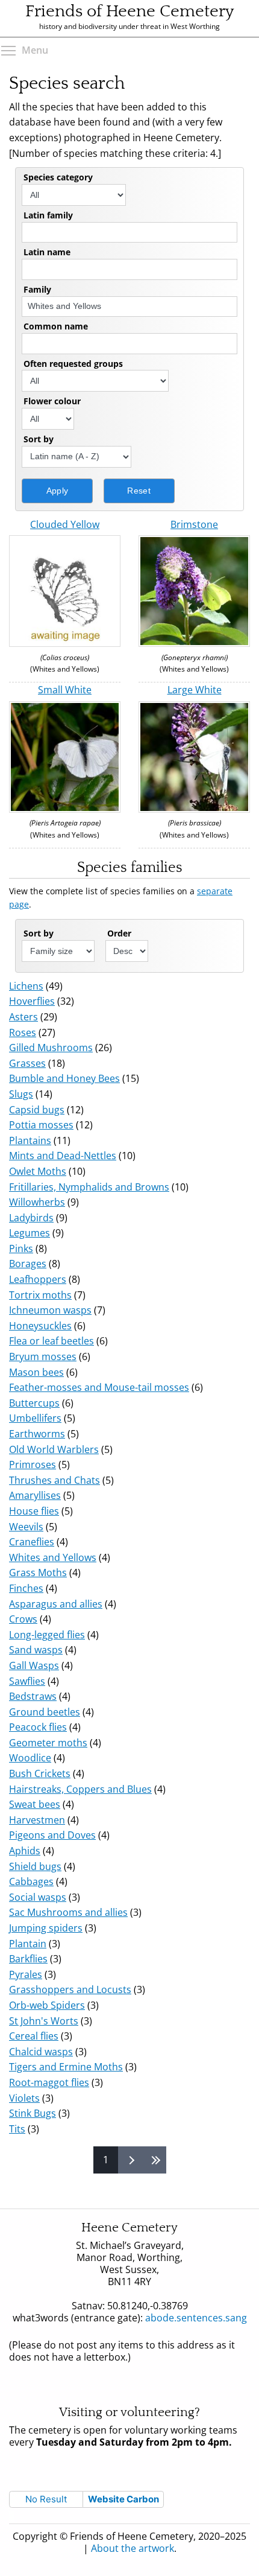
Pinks (21, 1248)
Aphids (25, 1851)
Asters (23, 1017)
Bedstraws (33, 1696)
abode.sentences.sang (186, 2324)
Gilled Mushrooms (51, 1048)
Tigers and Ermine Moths (66, 2067)
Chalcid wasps (41, 2052)
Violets (24, 2098)
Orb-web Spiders (47, 2005)
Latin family (48, 215)
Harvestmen (37, 1820)
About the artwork (133, 2548)
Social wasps (38, 1897)
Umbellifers (35, 1418)
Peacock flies (38, 1727)
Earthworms (37, 1434)
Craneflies (32, 1542)
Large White (195, 690)
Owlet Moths (38, 1171)
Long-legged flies (47, 1635)
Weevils (26, 1527)
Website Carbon (123, 2499)
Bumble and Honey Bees (64, 1078)
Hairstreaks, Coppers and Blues (80, 1789)
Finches (26, 1588)
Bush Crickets (40, 1773)
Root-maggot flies (49, 2082)
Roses (23, 1032)
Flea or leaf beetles (51, 1341)
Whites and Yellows (53, 1557)
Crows (23, 1619)
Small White (65, 690)
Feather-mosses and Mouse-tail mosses (99, 1387)
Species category (58, 177)
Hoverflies (32, 1001)
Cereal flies (34, 2036)
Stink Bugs (33, 2113)
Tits (17, 2129)
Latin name (47, 252)
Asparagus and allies (56, 1604)
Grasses (27, 1063)
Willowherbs (37, 1202)
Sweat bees (35, 1804)
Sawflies (27, 1681)
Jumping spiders (46, 1928)
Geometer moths (48, 1743)
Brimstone (194, 524)
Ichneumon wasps (50, 1310)
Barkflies (28, 1959)
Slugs (21, 1094)
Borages (28, 1264)
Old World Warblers (54, 1449)
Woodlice (30, 1758)
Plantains (30, 1140)
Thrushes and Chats (55, 1480)
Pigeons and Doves (52, 1835)
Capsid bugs (37, 1110)
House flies (34, 1511)
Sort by (39, 439)
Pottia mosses (41, 1125)
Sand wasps (36, 1650)
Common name (56, 326)
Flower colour (52, 401)
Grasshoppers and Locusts (70, 1989)
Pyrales (26, 1974)
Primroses (33, 1465)
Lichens (26, 986)
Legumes (30, 1233)
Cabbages (31, 1881)
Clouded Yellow (65, 524)
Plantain (28, 1944)
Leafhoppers (38, 1279)
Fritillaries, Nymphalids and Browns (89, 1187)
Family (37, 289)
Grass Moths (38, 1573)
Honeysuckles (40, 1326)
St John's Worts (44, 2021)
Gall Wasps (34, 1665)
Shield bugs (35, 1866)
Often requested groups (73, 364)
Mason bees (36, 1372)
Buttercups (34, 1403)
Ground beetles (45, 1712)
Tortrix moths (40, 1295)
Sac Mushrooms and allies (68, 1912)
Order (119, 933)
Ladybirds (31, 1218)
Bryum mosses (43, 1356)
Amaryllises (35, 1495)
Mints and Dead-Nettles (63, 1156)
